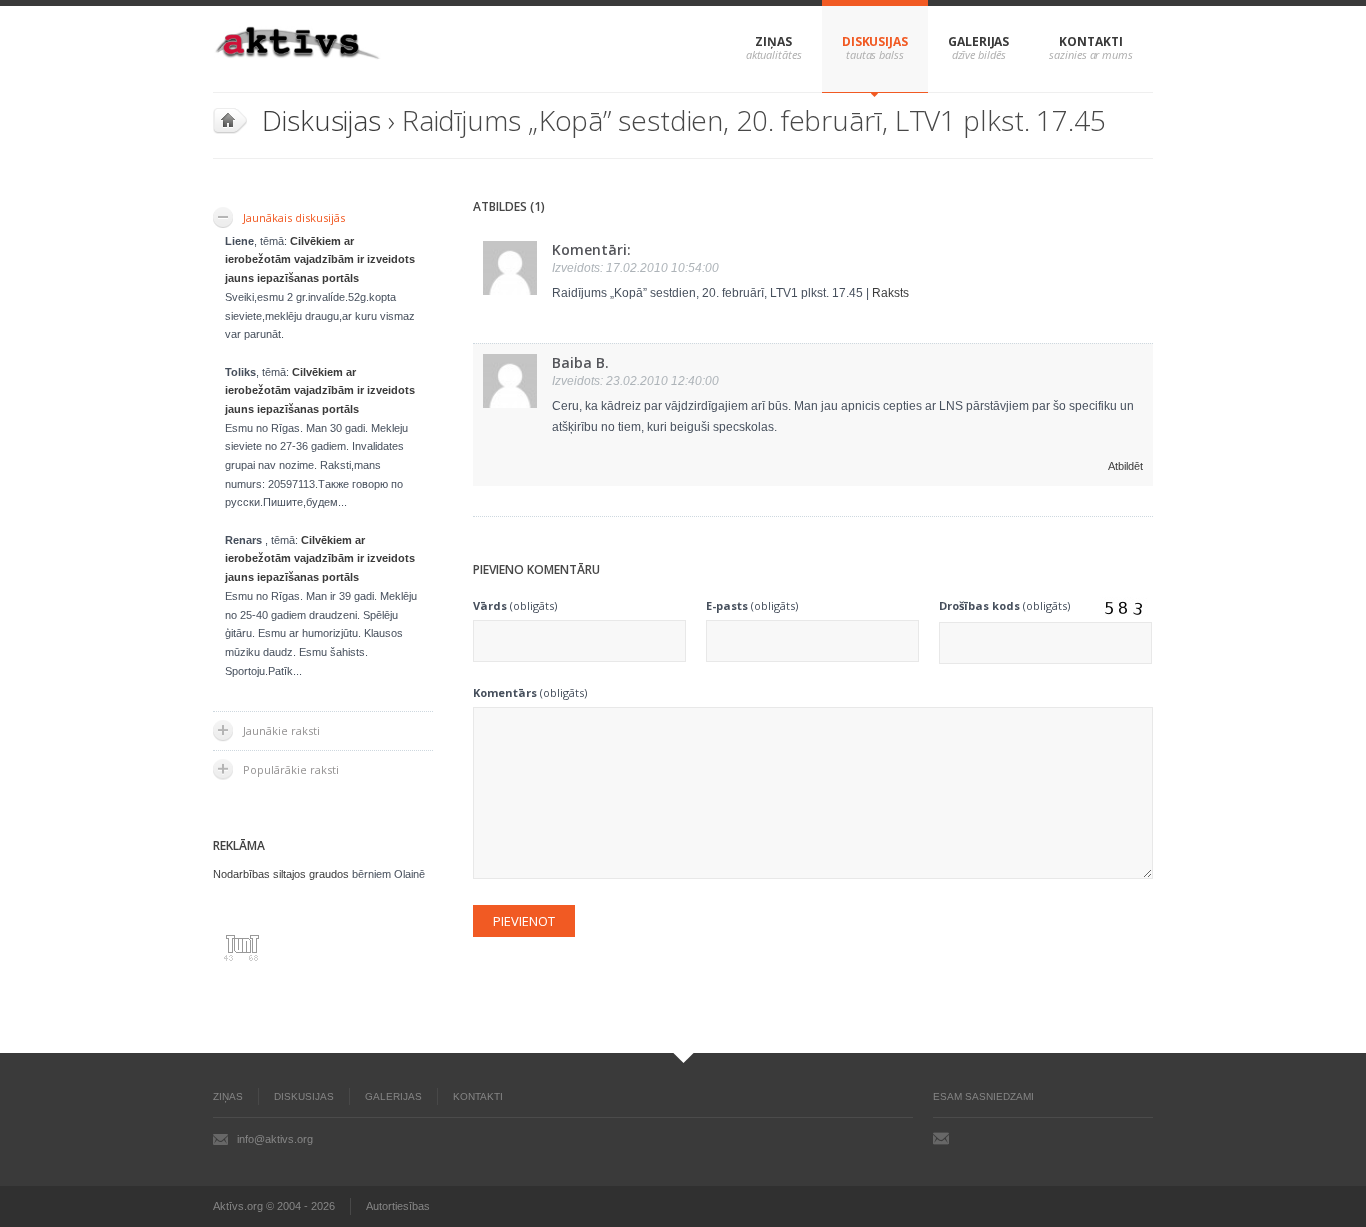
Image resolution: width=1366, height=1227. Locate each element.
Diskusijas (875, 41)
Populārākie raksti (291, 769)
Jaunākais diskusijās (294, 217)
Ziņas (773, 41)
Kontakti (1090, 41)
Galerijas (978, 41)
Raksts (890, 293)
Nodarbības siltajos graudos (281, 874)
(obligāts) (515, 605)
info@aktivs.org (275, 1139)
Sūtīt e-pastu (941, 1138)
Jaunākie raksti (281, 730)
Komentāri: (591, 249)
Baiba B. (580, 362)
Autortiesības (398, 1206)
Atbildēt (1125, 466)
